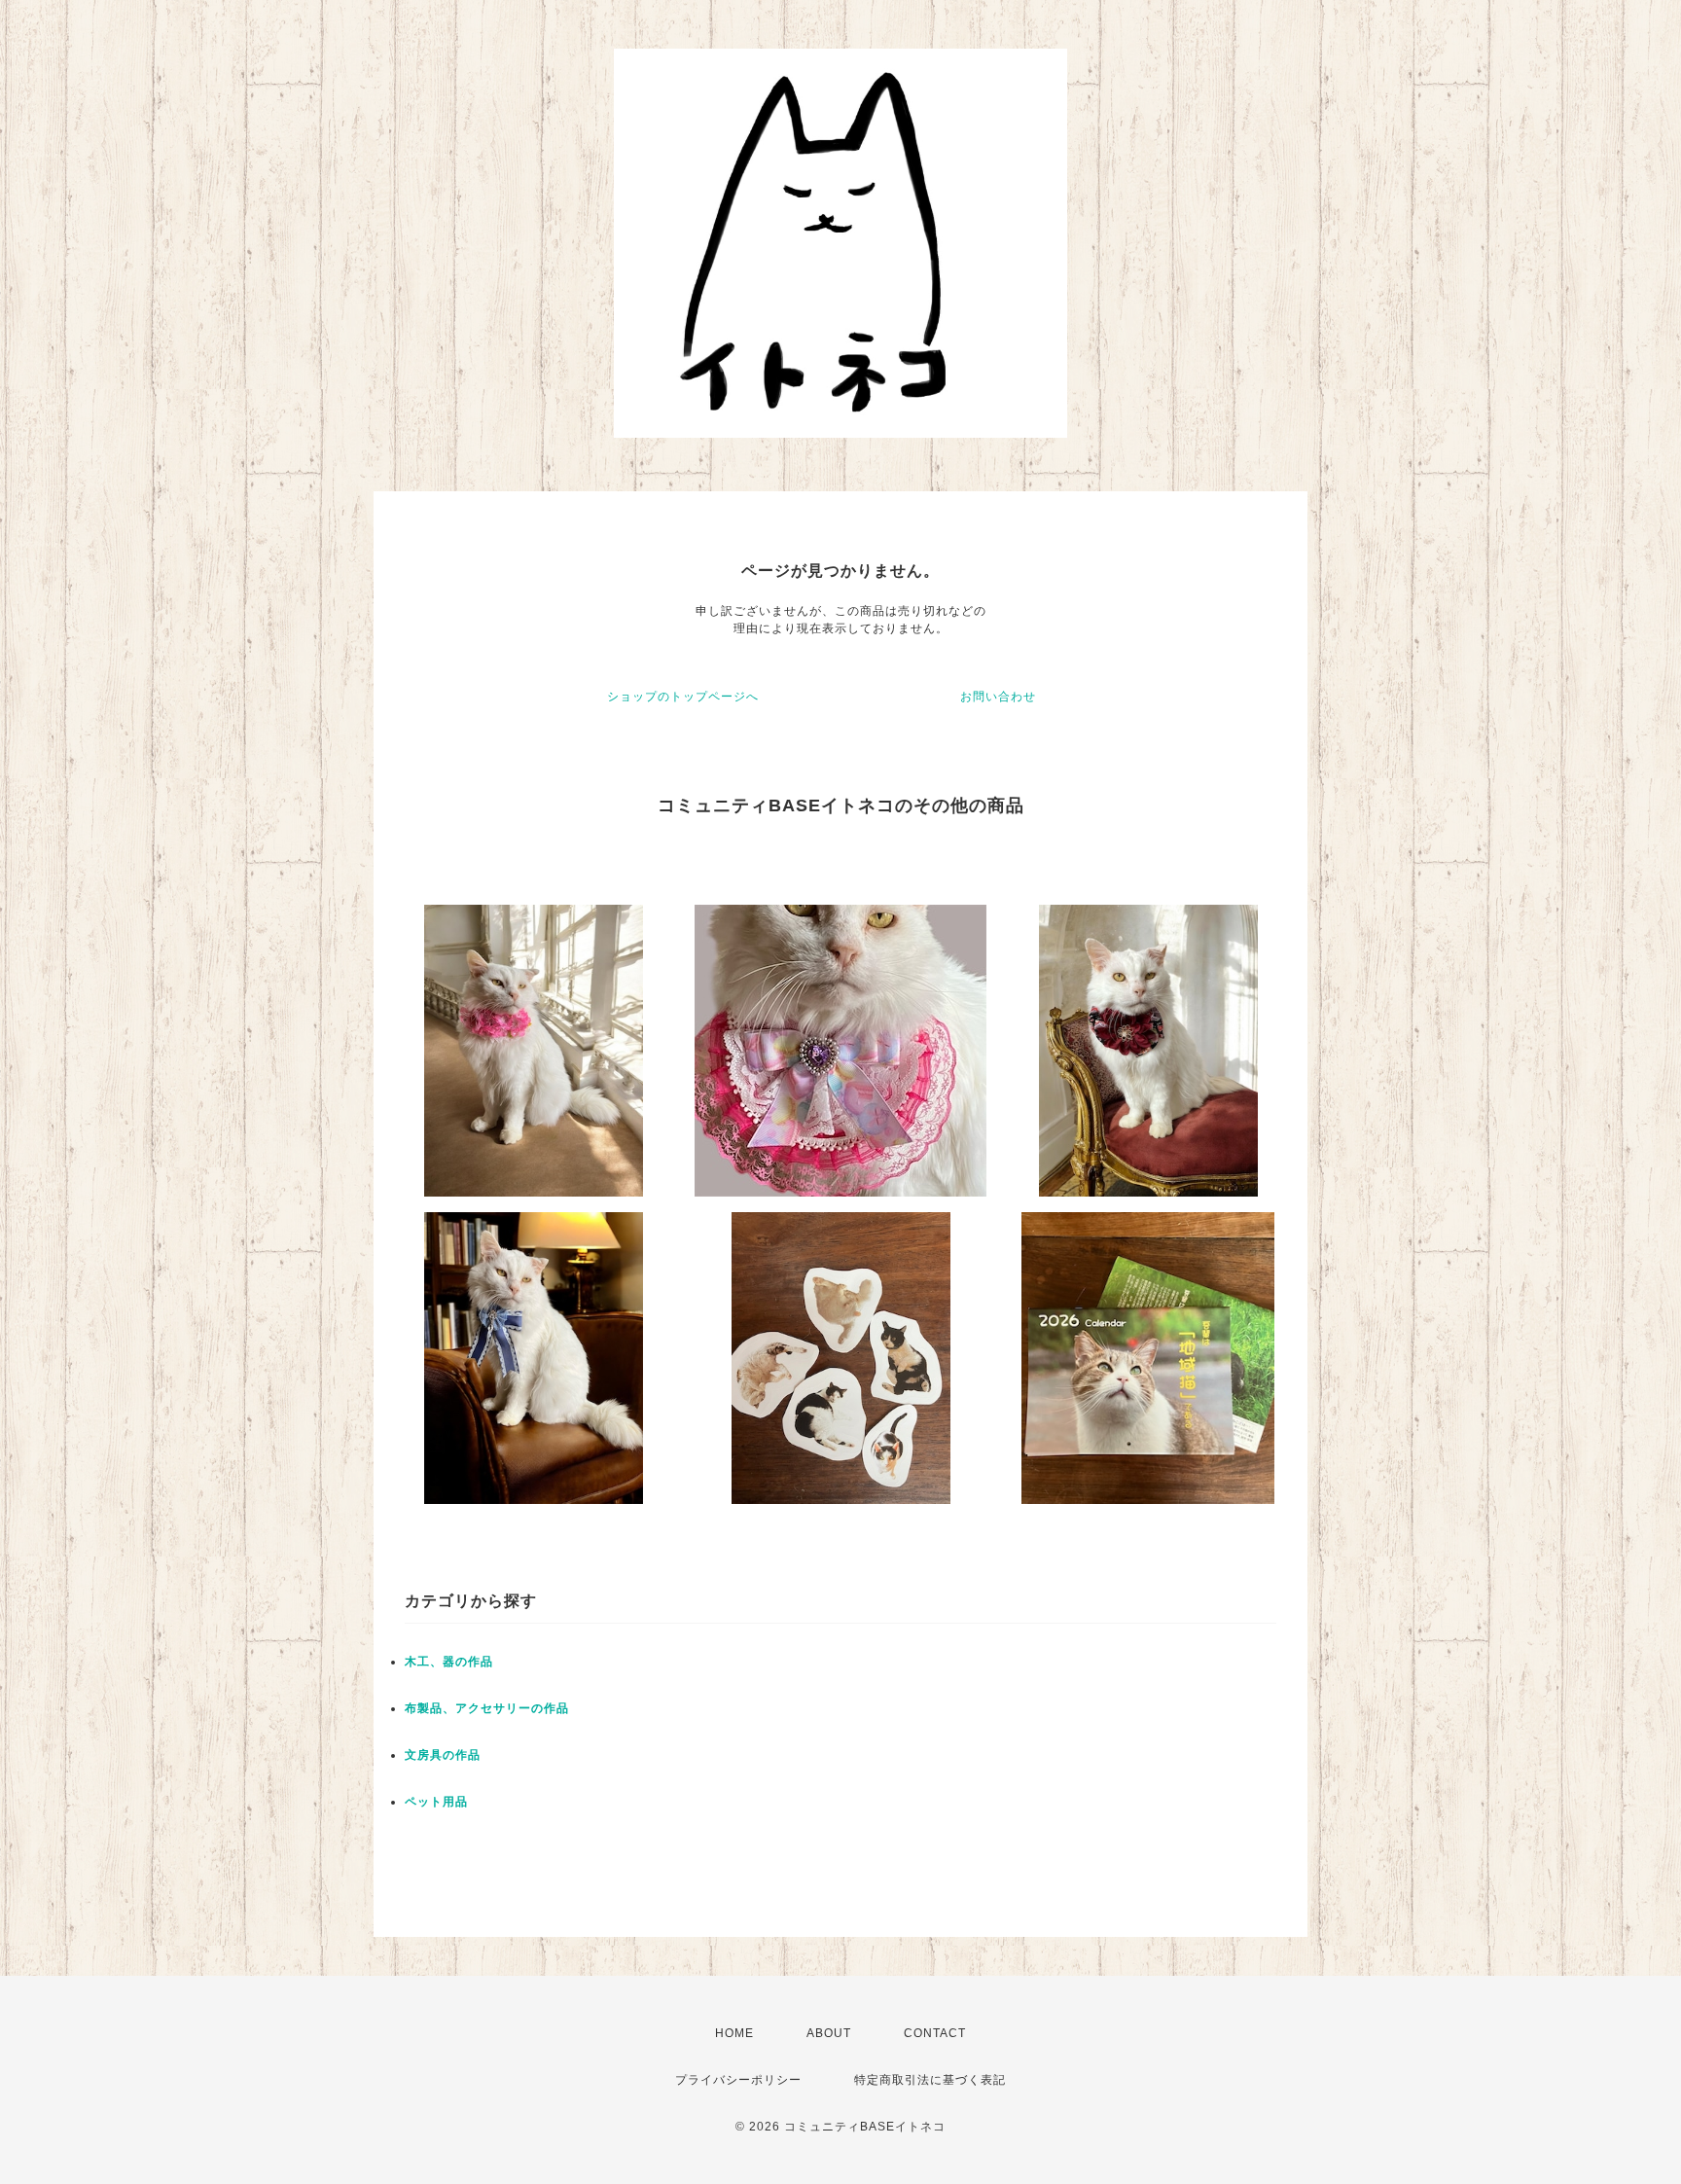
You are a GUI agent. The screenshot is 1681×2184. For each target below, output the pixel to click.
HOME (734, 2033)
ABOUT (829, 2033)
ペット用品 (436, 1802)
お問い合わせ (998, 697)
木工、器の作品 (449, 1662)
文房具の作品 (443, 1755)
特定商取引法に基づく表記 (930, 2080)
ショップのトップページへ (683, 697)
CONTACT (935, 2033)
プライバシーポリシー (738, 2080)
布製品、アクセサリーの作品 (487, 1708)
